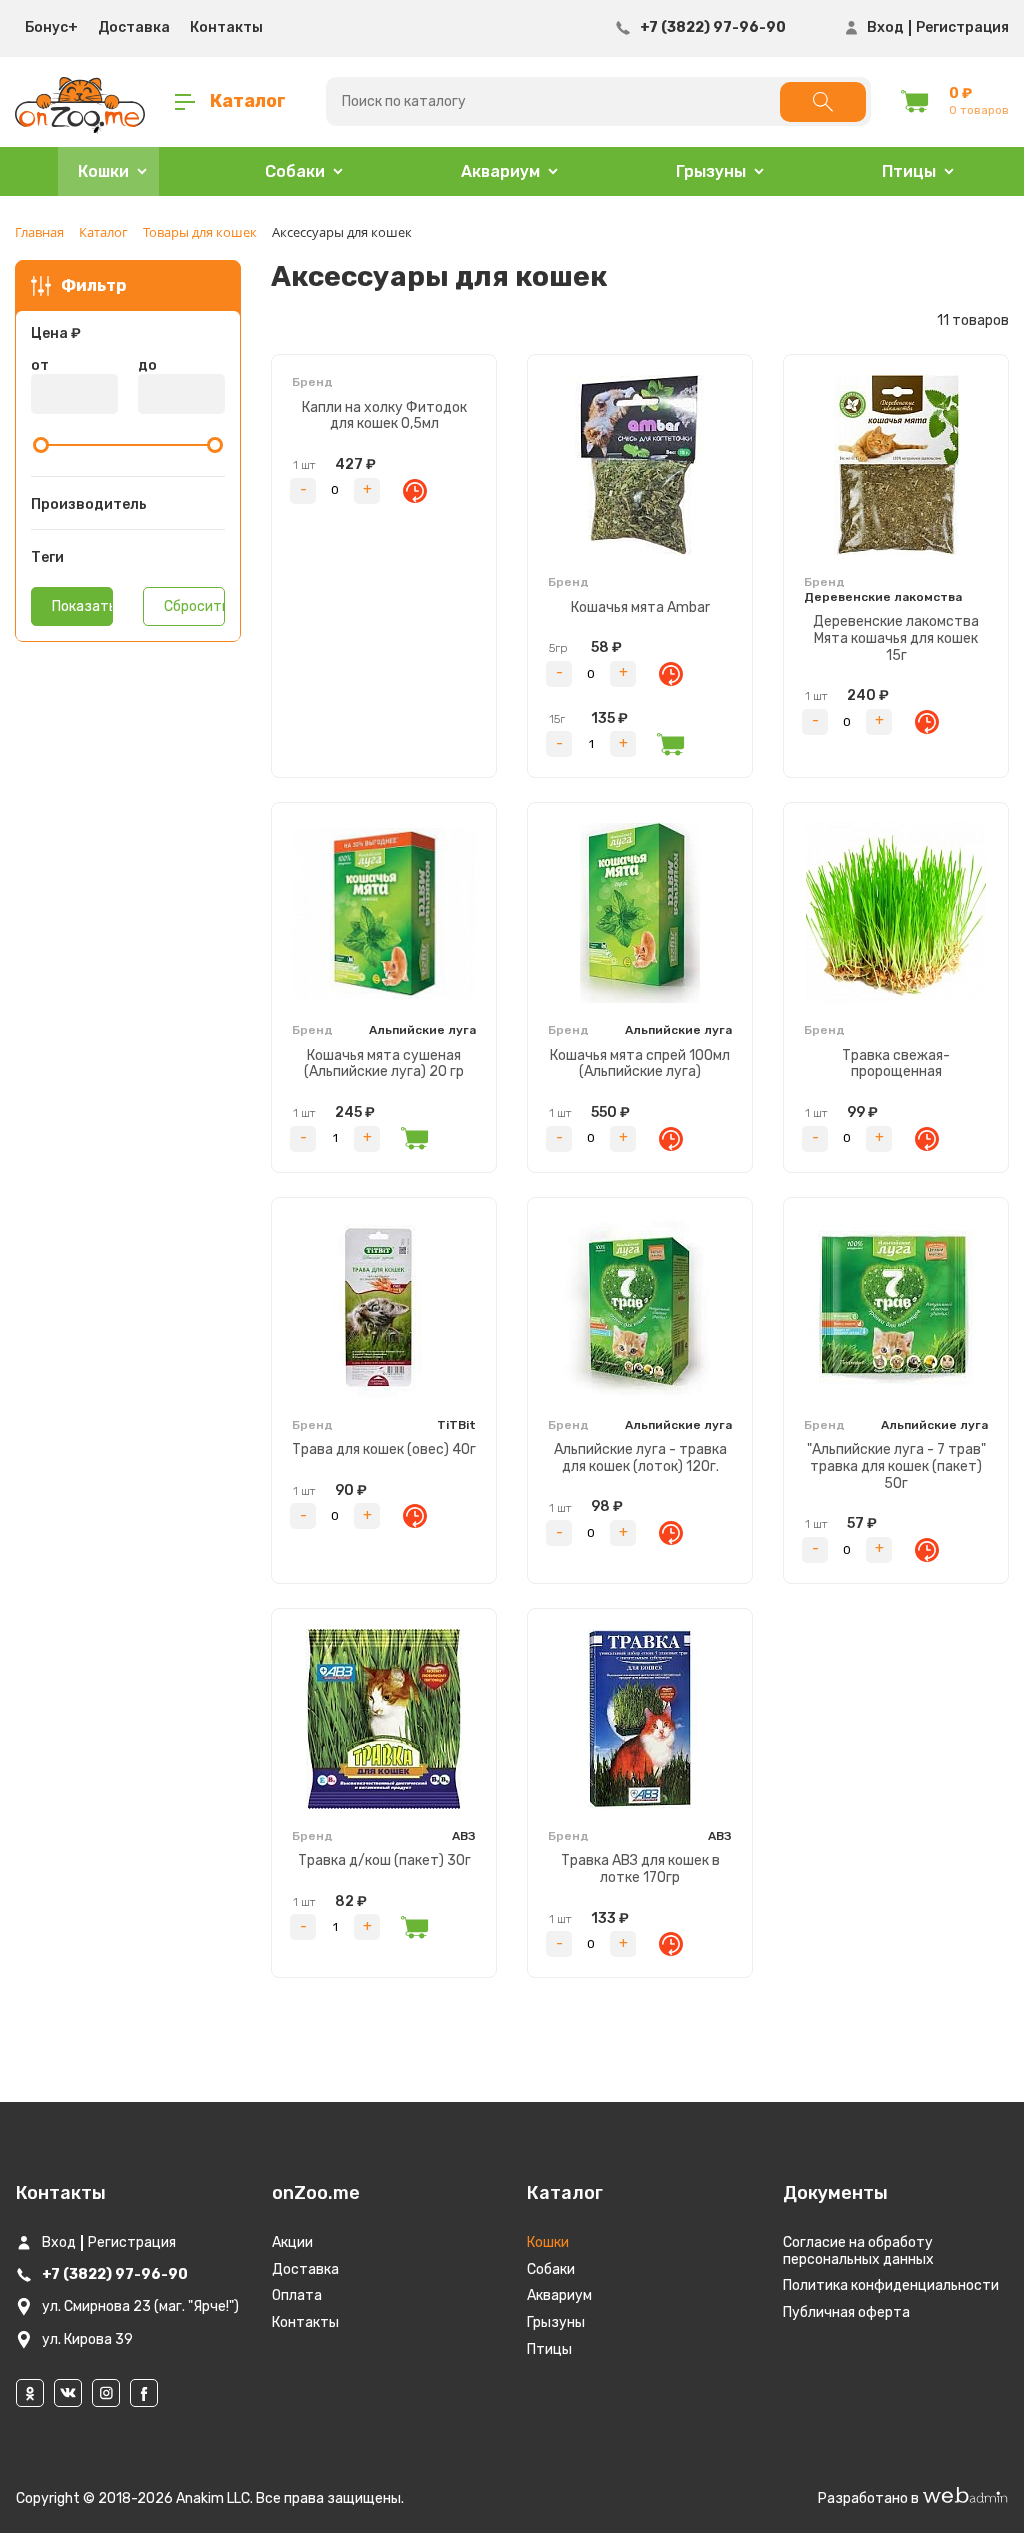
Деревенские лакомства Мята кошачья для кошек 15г (896, 638)
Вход (885, 28)
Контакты (226, 27)
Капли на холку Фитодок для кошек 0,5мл (384, 416)
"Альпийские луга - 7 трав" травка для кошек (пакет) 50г (896, 1466)
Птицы (549, 2349)
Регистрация (962, 28)
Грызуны (556, 2322)
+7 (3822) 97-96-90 (713, 28)
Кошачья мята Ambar (640, 607)
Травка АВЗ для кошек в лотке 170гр (640, 1869)
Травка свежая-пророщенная (896, 1064)
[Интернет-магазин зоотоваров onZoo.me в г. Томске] (80, 102)
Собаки (551, 2269)
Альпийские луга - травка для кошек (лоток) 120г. (640, 1458)
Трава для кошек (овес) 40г (384, 1449)
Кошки (548, 2242)
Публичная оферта (846, 2312)
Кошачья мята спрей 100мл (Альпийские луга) (640, 1064)
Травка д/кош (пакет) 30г (384, 1860)
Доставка (134, 27)
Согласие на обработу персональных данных (858, 2251)
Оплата (297, 2295)
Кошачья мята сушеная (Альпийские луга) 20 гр (384, 1064)
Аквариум (559, 2295)
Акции (292, 2242)
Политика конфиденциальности (891, 2285)
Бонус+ (51, 27)
